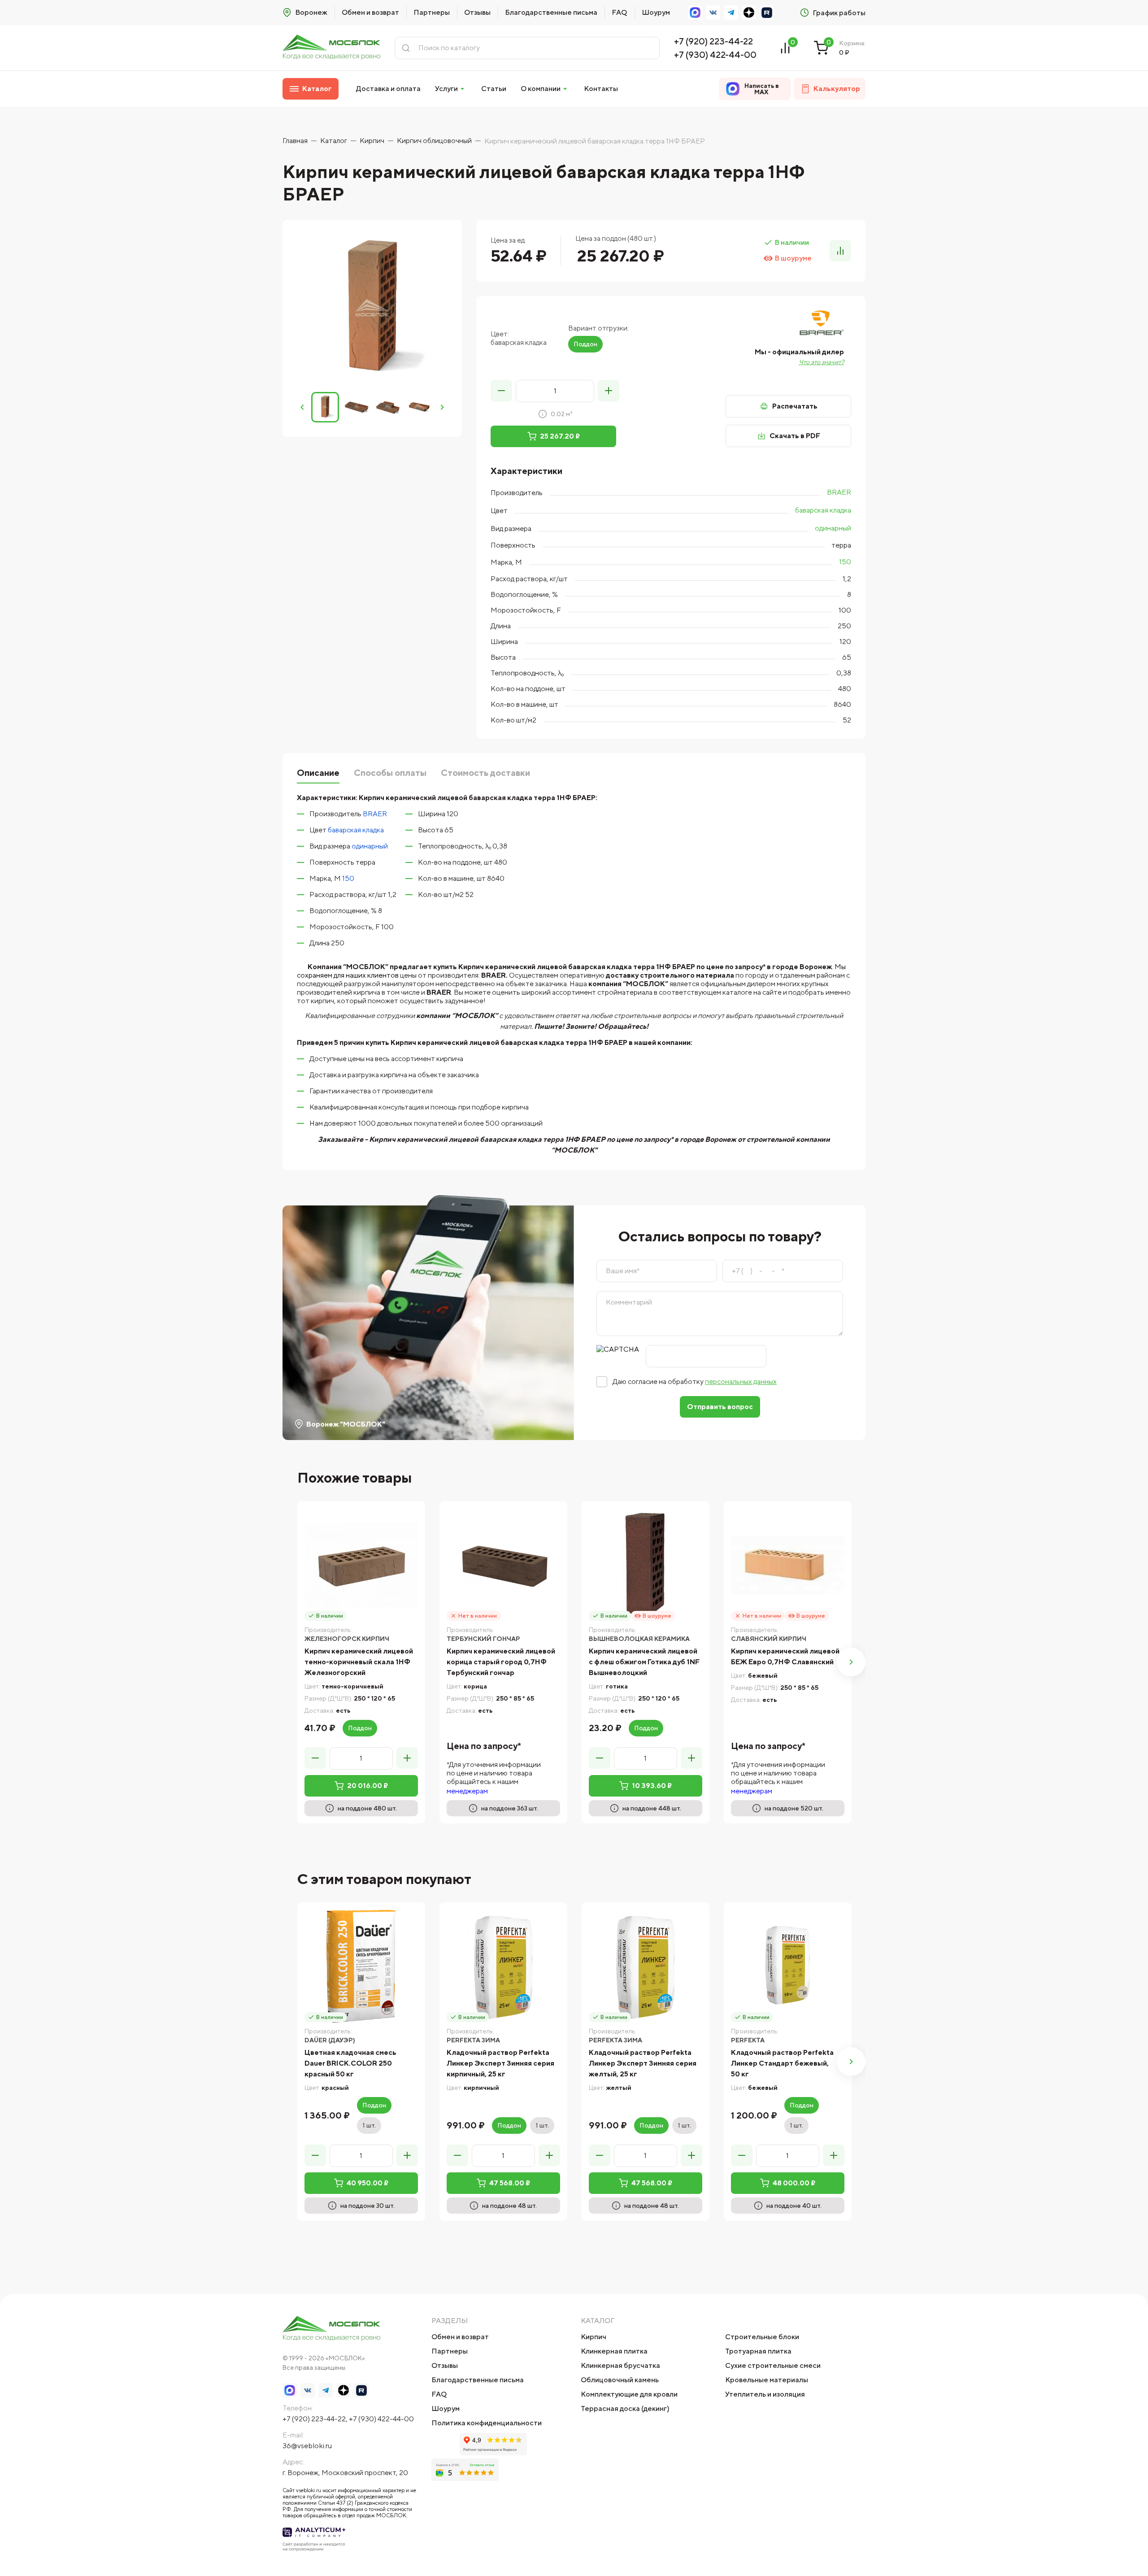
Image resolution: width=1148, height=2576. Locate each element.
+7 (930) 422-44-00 (715, 54)
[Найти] (406, 48)
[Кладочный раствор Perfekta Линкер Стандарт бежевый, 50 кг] (788, 1966)
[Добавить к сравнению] (840, 251)
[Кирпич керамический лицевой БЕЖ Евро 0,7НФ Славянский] (788, 1565)
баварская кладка (823, 510)
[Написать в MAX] (695, 13)
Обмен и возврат (370, 12)
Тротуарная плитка (758, 2351)
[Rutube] (767, 13)
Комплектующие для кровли (629, 2394)
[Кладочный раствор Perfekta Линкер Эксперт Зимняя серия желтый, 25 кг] (646, 1966)
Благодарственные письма (551, 12)
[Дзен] (749, 13)
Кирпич (594, 2337)
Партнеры (432, 12)
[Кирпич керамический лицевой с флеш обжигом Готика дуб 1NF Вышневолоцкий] (646, 1565)
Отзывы (477, 12)
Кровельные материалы (767, 2380)
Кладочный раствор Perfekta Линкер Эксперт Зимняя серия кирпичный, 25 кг (500, 2063)
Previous (302, 407)
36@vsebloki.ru (307, 2446)
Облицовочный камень (620, 2380)
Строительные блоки (762, 2337)
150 (845, 562)
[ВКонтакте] (713, 13)
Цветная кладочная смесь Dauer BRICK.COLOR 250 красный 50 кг (350, 2063)
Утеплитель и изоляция (765, 2394)
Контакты (601, 89)
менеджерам (467, 1791)
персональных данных (741, 1382)
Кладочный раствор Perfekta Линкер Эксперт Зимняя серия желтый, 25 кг (643, 2063)
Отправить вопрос (720, 1407)
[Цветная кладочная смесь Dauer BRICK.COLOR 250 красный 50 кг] (361, 1966)
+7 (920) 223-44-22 (713, 41)
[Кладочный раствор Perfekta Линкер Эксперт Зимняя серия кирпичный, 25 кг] (503, 1966)
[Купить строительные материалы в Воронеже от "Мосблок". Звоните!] (331, 48)
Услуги (446, 89)
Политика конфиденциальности (487, 2423)
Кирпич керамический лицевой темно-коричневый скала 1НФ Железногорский (359, 1662)
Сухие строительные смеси (773, 2365)
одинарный (833, 528)
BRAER (839, 492)
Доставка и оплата (388, 89)
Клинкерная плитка (614, 2351)
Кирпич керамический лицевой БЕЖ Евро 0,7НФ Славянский (785, 1656)
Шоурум (656, 12)
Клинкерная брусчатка (620, 2365)
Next (442, 407)
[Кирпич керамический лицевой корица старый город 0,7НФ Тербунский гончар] (503, 1565)
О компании (541, 89)
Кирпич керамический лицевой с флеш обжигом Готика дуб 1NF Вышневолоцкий (644, 1662)
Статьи (494, 89)
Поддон (585, 344)
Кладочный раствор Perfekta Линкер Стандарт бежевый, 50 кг (782, 2063)
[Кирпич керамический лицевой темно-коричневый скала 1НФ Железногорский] (361, 1565)
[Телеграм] (731, 13)
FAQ (620, 12)
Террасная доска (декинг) (625, 2408)
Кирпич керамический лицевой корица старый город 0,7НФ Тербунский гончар (501, 1662)
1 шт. (369, 2125)
